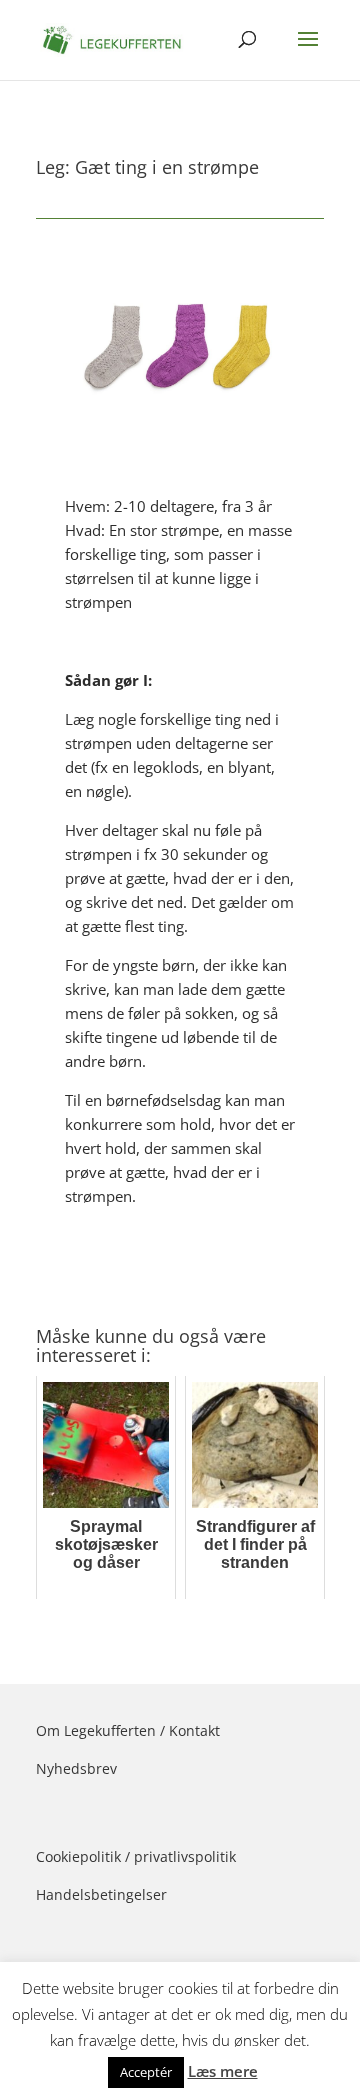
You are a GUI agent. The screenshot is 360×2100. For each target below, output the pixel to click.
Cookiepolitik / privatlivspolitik (136, 1856)
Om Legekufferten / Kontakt (128, 1730)
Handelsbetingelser (101, 1894)
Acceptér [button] (146, 2072)
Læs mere (223, 2071)
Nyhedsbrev (76, 1768)
